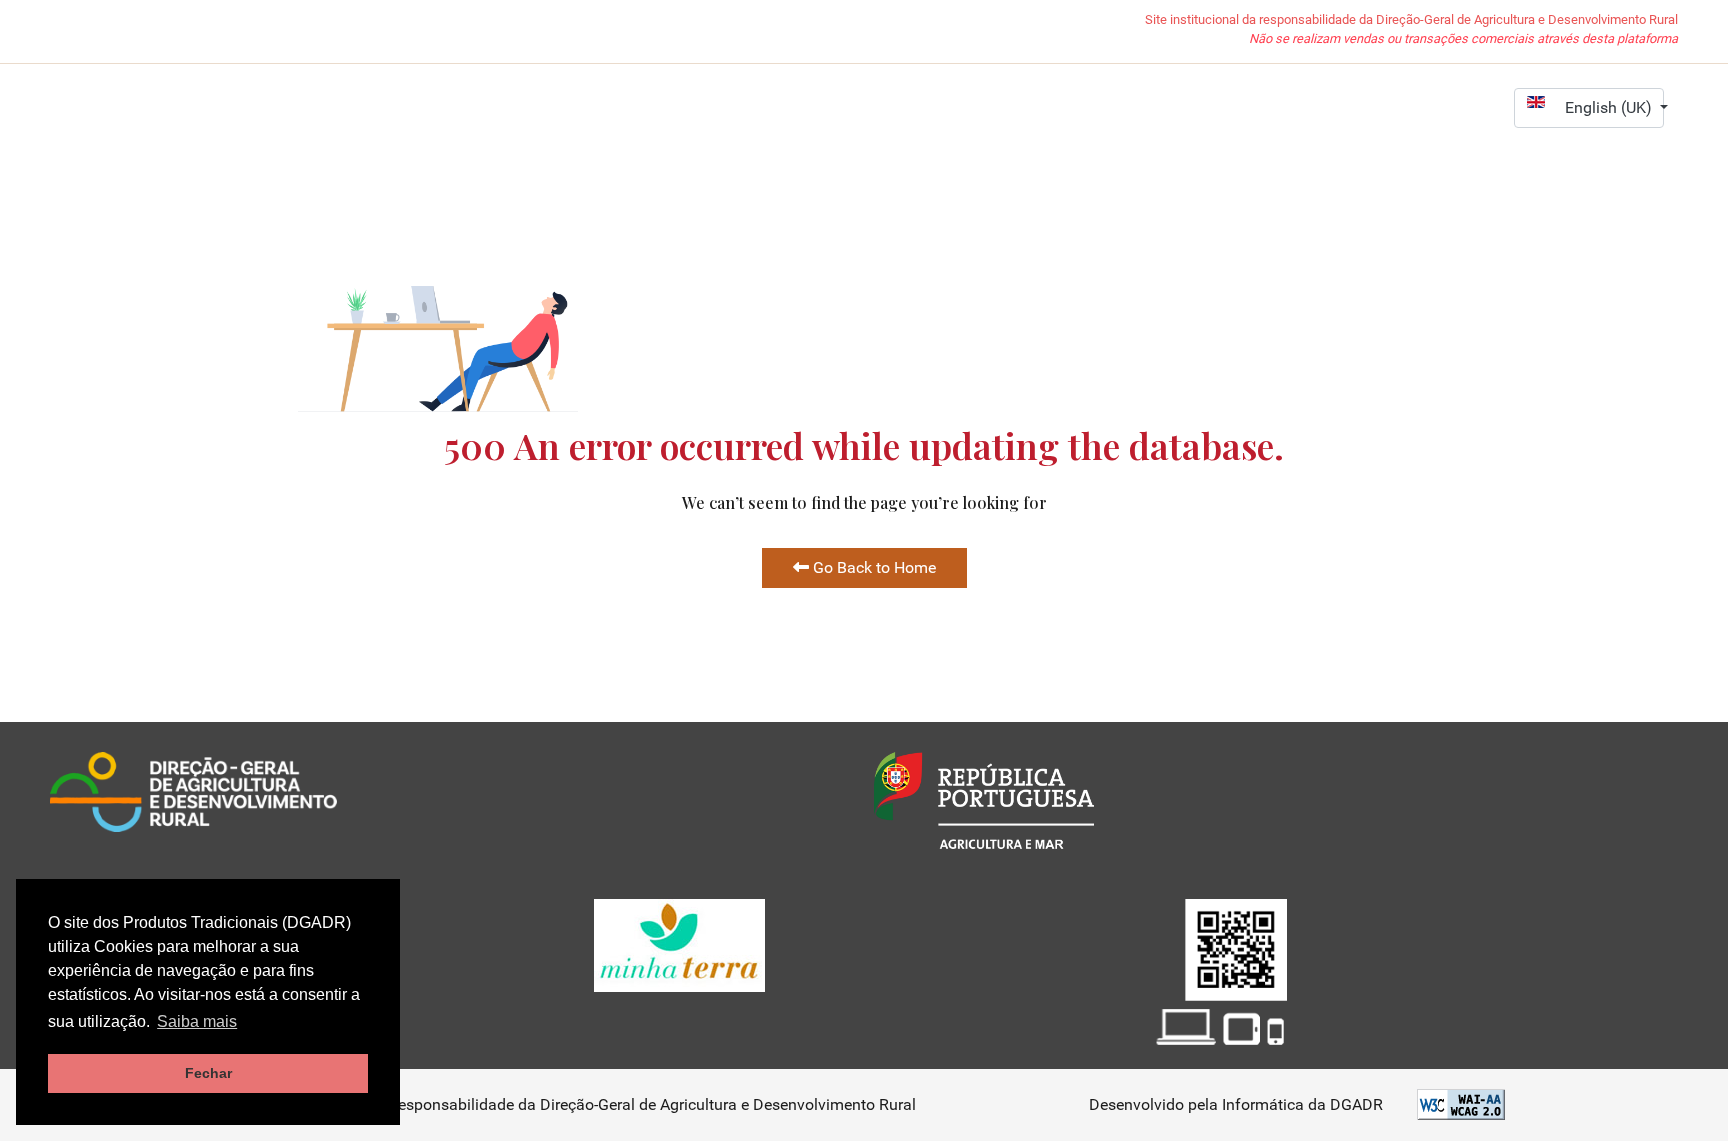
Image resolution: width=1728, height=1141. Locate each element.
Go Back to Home (872, 567)
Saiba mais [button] (197, 1021)
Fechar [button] (208, 1073)
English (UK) (1610, 107)
